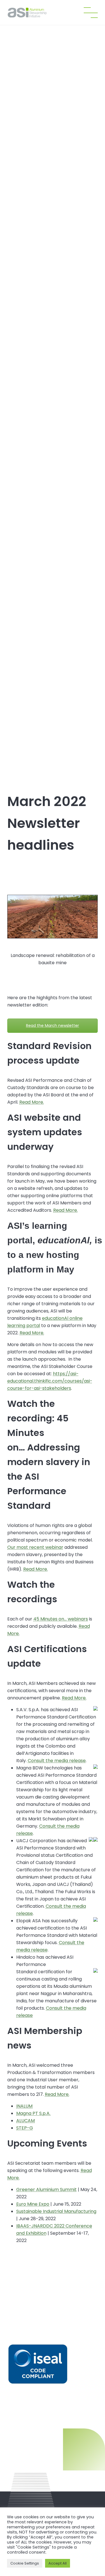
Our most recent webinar (35, 1547)
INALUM (24, 2106)
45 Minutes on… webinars (61, 1619)
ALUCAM (25, 2121)
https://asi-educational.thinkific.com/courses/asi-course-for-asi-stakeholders (50, 1381)
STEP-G (25, 2128)
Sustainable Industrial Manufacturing (56, 2211)
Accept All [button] (58, 2563)
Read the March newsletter (53, 1026)
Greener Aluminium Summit (46, 2190)
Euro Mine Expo (33, 2204)
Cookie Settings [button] (25, 2563)
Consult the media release (57, 1761)
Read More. (32, 1102)
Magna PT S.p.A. (33, 2113)
